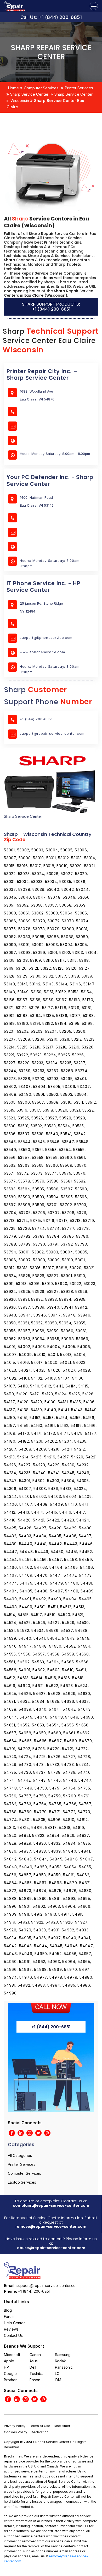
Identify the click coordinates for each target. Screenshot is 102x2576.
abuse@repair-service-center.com (51, 2248)
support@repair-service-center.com (52, 733)
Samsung (63, 2355)
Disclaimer (62, 2426)
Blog (8, 2310)
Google (10, 2374)
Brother (10, 2380)
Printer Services (79, 88)
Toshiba (36, 2374)
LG (57, 2374)
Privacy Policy (15, 2426)
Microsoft (12, 2355)
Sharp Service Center (29, 94)
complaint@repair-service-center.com (51, 2205)
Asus (34, 2361)
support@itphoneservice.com (46, 637)
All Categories (20, 2155)
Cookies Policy (16, 2432)
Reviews (11, 2329)
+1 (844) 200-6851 (60, 17)
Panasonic (64, 2367)
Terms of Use (40, 2426)
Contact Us (13, 2335)
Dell (33, 2367)
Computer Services (41, 88)
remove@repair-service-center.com (51, 2227)
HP (6, 2367)
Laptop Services (22, 2182)
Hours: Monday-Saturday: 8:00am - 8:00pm (51, 563)
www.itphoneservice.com (42, 652)
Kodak (60, 2361)
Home (13, 88)
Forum (9, 2317)
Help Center (14, 2323)
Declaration (40, 2432)
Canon (35, 2355)
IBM (58, 2380)
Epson (35, 2380)
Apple (9, 2361)
